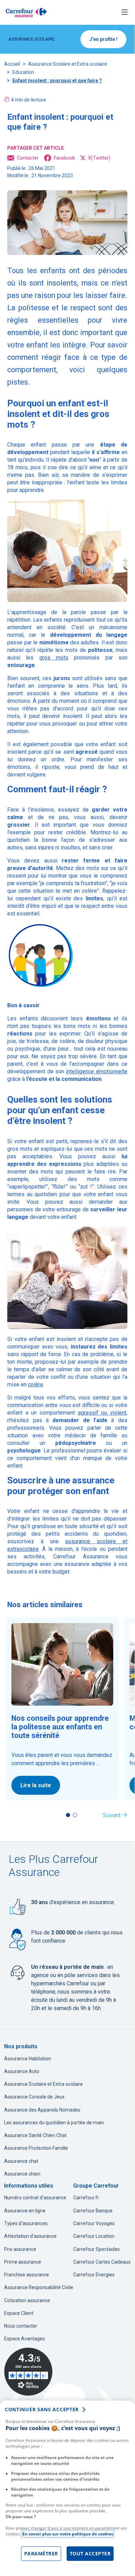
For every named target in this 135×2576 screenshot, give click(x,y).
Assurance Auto (22, 2071)
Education (23, 72)
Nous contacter (21, 2326)
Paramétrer (41, 2553)
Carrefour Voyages (94, 2223)
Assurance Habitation (28, 2059)
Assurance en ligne (25, 2211)
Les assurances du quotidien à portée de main (54, 2123)
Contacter (28, 158)
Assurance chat (21, 2161)
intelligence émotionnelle (97, 1071)
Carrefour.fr (86, 2198)
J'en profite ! (103, 39)
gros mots (54, 658)
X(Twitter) (99, 158)
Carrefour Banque (93, 2211)
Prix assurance (20, 2249)
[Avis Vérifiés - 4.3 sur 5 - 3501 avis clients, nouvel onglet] (28, 2372)
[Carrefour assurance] (26, 12)
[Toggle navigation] (125, 13)
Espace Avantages (25, 2339)
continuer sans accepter (42, 2409)
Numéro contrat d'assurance (35, 2198)
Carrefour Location (94, 2236)
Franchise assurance (27, 2275)
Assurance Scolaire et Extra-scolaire (68, 64)
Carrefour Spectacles (97, 2249)
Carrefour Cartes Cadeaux (102, 2262)
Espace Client (19, 2313)
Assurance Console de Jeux (34, 2097)
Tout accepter (90, 2553)
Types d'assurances (26, 2223)
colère (36, 1384)
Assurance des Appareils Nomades (42, 2110)
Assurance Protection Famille (36, 2148)
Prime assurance (23, 2262)
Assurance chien (22, 2174)
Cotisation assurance (27, 2300)
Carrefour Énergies (94, 2275)
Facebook (64, 158)
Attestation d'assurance (30, 2236)
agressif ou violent (102, 1413)
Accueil (12, 64)
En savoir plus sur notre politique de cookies (68, 2534)
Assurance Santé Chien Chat (35, 2135)
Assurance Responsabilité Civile (39, 2287)
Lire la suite (36, 1785)
